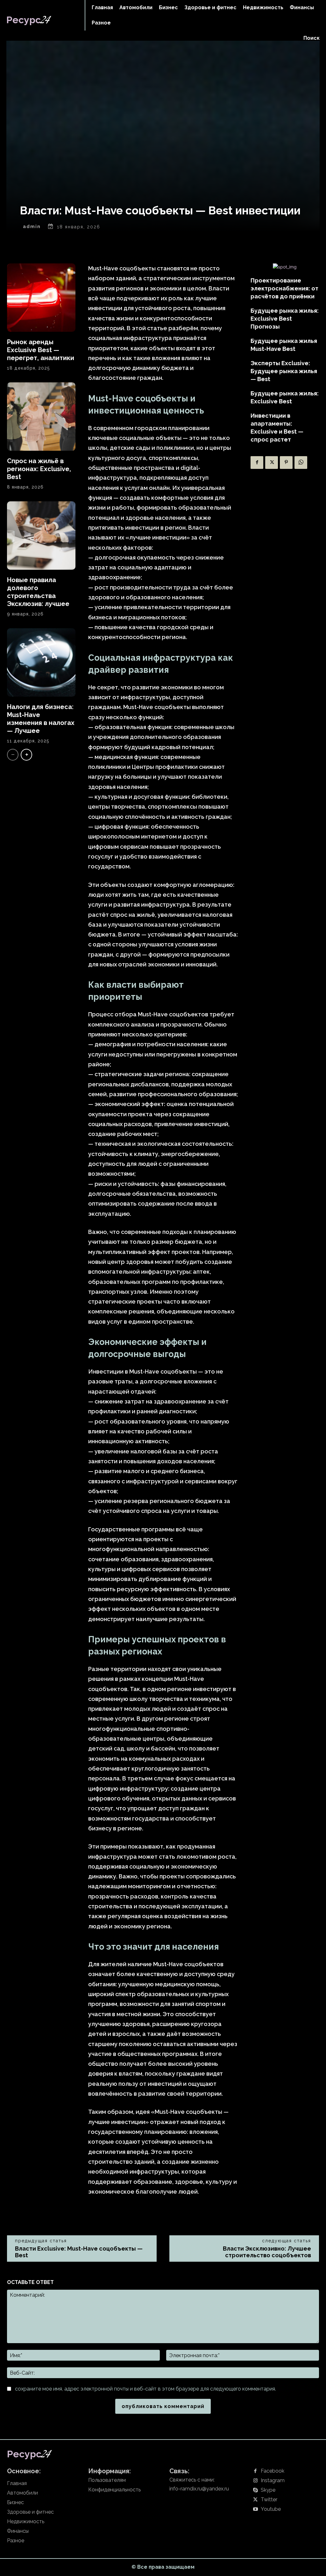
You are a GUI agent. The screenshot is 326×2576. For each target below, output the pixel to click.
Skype (268, 2490)
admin (32, 226)
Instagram (273, 2481)
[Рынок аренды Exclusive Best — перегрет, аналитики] (41, 298)
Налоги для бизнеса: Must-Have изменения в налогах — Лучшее (41, 719)
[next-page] (26, 755)
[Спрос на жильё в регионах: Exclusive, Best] (41, 417)
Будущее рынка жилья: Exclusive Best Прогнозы (285, 319)
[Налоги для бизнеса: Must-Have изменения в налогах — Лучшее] (41, 662)
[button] (312, 38)
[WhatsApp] (301, 463)
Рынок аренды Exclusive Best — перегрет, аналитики (41, 350)
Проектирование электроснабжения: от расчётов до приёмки (284, 288)
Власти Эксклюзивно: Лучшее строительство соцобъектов (267, 2252)
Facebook (273, 2471)
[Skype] (255, 2490)
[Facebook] (257, 463)
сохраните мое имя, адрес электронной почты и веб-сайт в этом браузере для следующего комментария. (145, 2389)
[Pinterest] (286, 463)
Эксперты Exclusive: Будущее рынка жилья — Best (284, 371)
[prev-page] (13, 755)
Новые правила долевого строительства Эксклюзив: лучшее (38, 592)
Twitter (269, 2500)
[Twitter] (272, 463)
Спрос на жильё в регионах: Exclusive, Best (39, 469)
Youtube (271, 2509)
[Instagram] (255, 2481)
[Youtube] (255, 2510)
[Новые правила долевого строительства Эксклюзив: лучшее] (41, 536)
